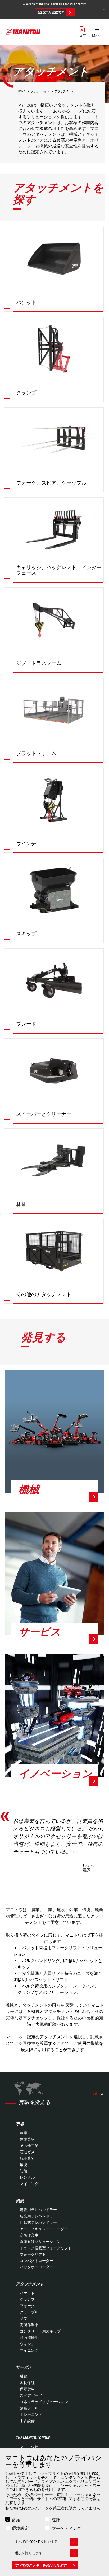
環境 (24, 2165)
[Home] (24, 32)
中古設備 (27, 2421)
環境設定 (20, 2528)
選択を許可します (29, 2553)
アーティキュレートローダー (44, 2229)
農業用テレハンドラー (38, 2216)
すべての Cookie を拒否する (36, 2542)
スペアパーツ (31, 2395)
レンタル (27, 2177)
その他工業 (29, 2146)
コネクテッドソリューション (44, 2402)
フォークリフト (33, 2254)
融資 (24, 2376)
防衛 (24, 2171)
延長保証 (27, 2383)
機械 (20, 2201)
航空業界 (27, 2158)
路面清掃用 (29, 2338)
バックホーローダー (37, 2267)
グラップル (29, 2312)
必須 (16, 2520)
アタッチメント (30, 2284)
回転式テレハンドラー (38, 2222)
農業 (24, 2133)
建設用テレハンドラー (38, 2210)
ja (95, 2093)
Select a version (51, 12)
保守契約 (27, 2389)
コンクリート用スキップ (40, 2331)
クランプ (27, 2299)
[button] (97, 32)
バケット (27, 2293)
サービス (24, 2367)
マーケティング (66, 2528)
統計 (56, 2520)
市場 (20, 2124)
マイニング (29, 2184)
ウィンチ (27, 2344)
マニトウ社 (29, 2447)
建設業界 (27, 2139)
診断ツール (29, 2408)
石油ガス (27, 2152)
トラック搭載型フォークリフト (46, 2248)
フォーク (27, 2306)
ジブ (24, 2318)
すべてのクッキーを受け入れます (41, 2565)
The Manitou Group (33, 2438)
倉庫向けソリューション (40, 2242)
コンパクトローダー (37, 2261)
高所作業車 (29, 2235)
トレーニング (31, 2414)
